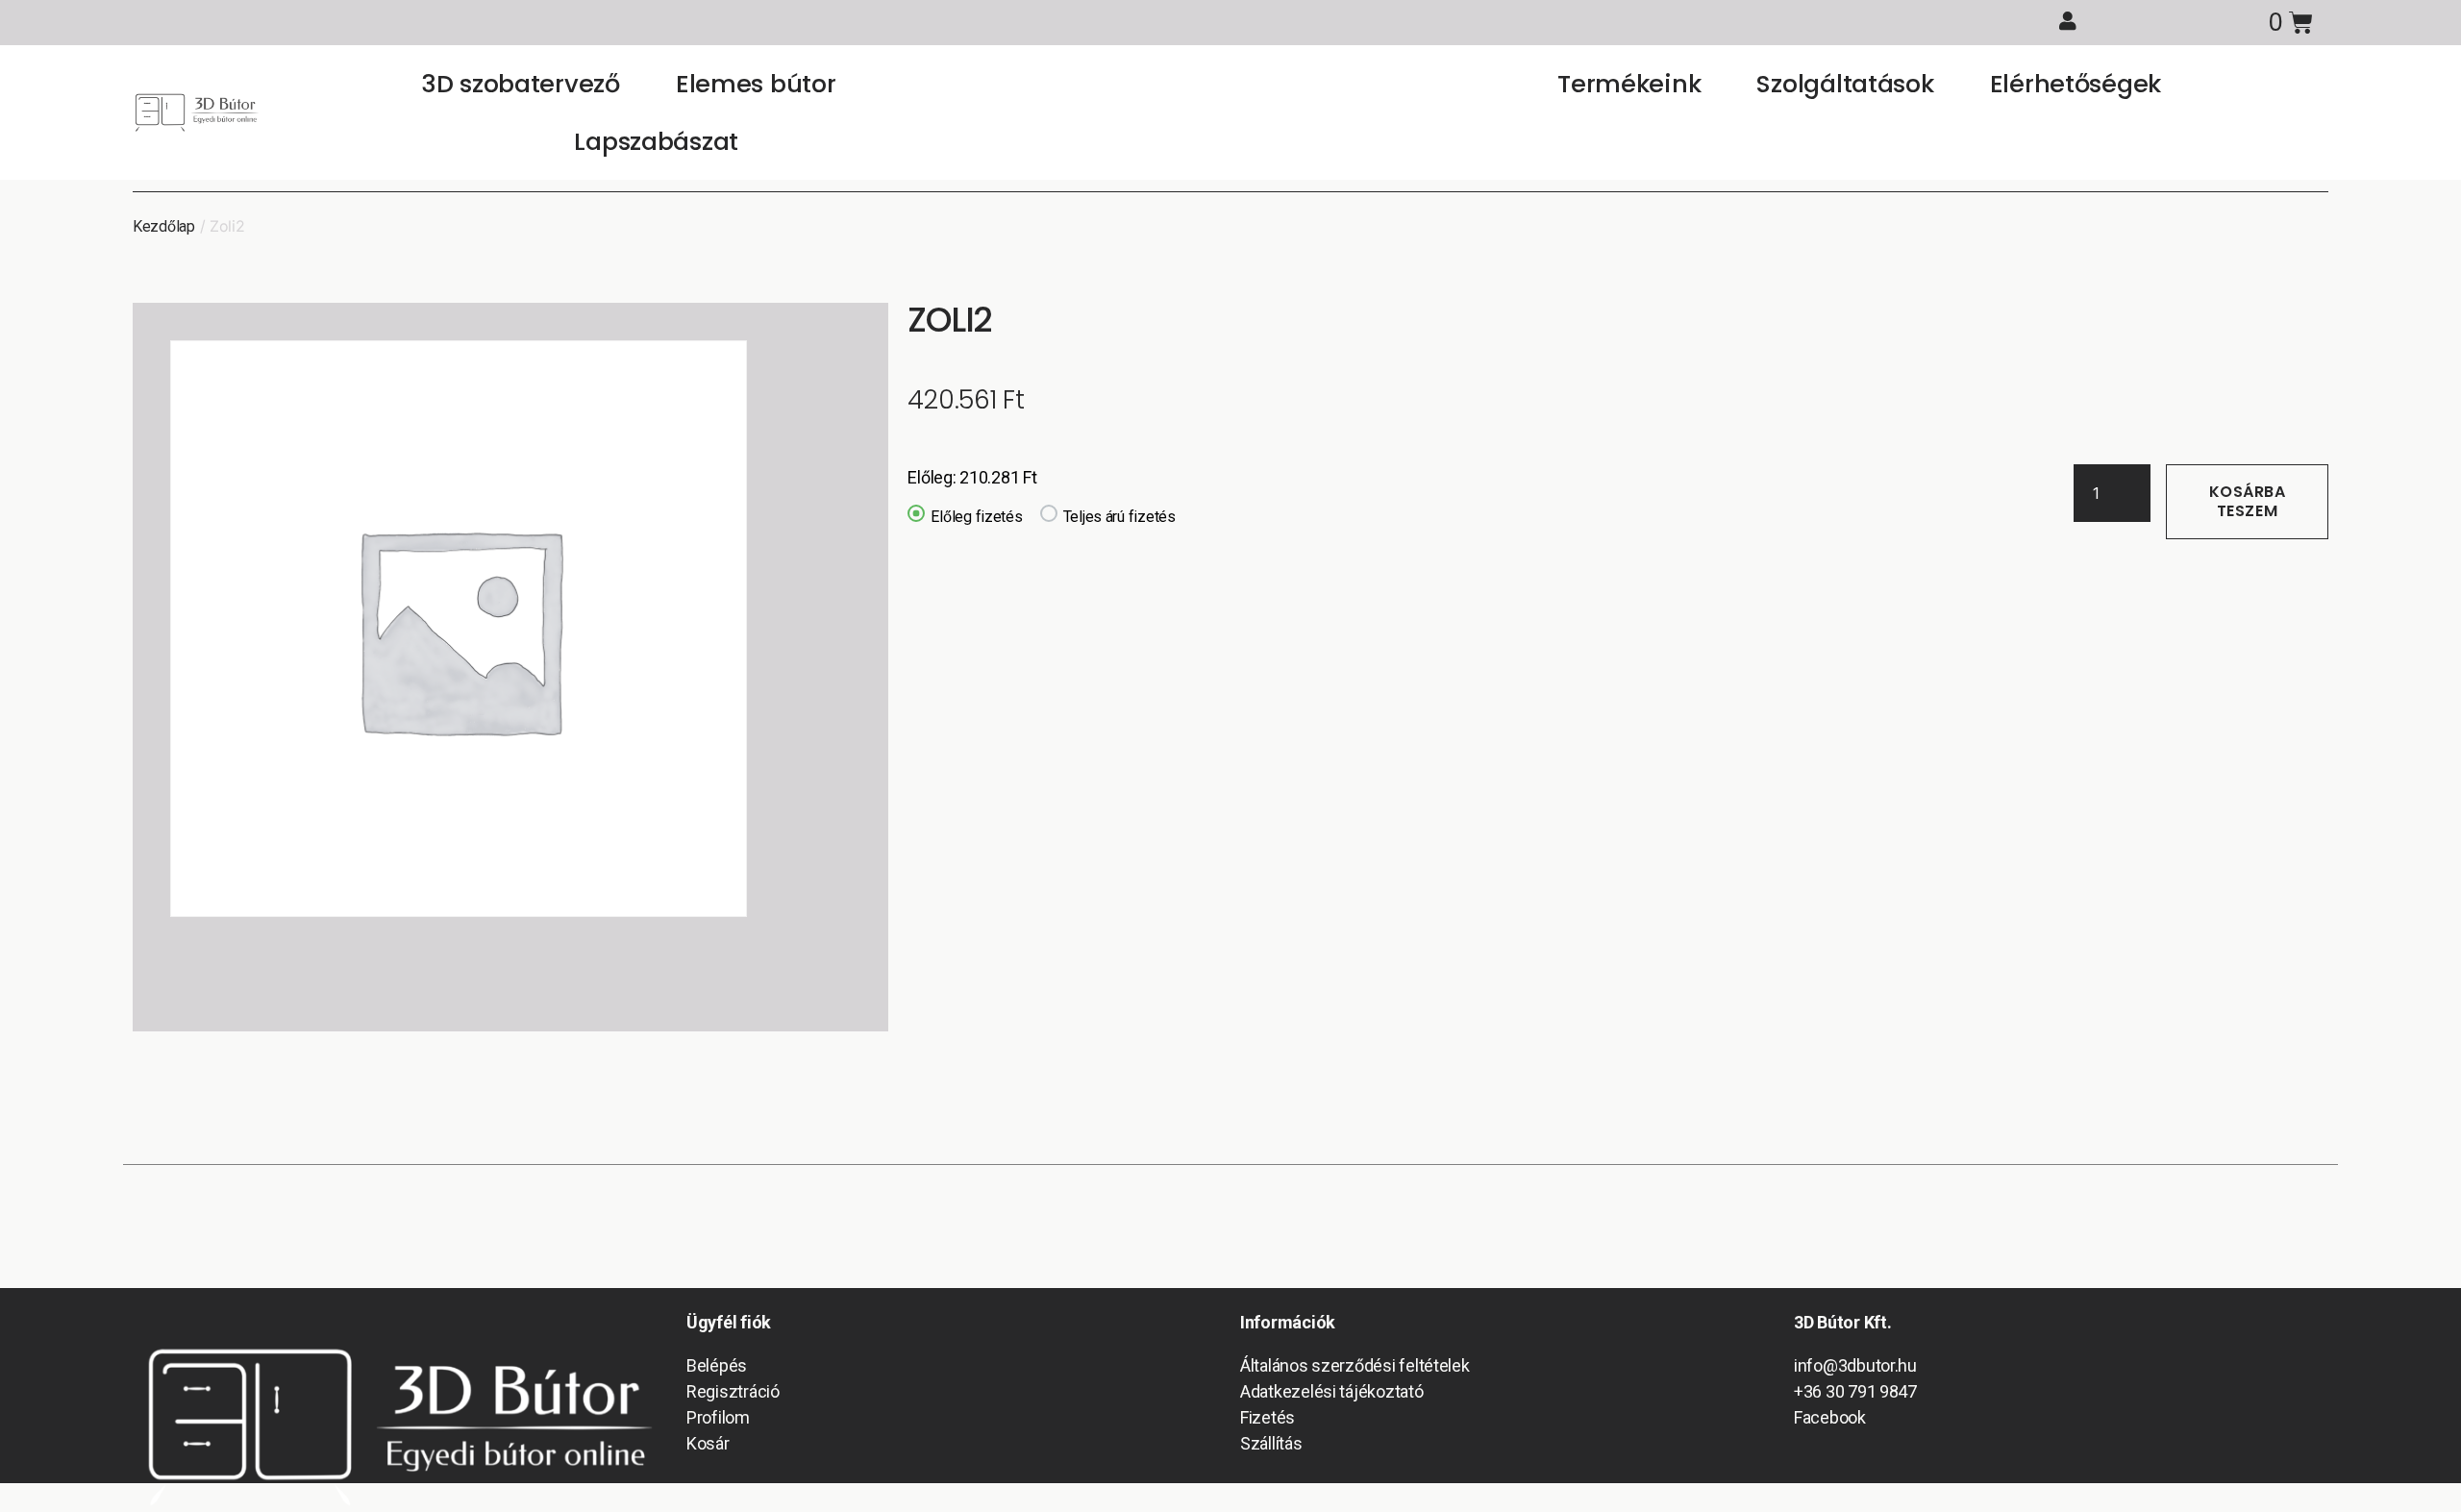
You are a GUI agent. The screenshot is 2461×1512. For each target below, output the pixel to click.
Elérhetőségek (2076, 84)
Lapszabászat (656, 141)
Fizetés (1268, 1417)
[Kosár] (2290, 23)
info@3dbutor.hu (1855, 1365)
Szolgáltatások (1845, 84)
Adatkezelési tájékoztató (1332, 1391)
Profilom (718, 1417)
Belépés (717, 1365)
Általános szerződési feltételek (1355, 1365)
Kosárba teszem (2248, 501)
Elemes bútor (756, 84)
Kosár (708, 1443)
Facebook (1830, 1417)
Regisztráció (733, 1391)
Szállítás (1271, 1443)
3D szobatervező (521, 84)
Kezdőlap (164, 226)
